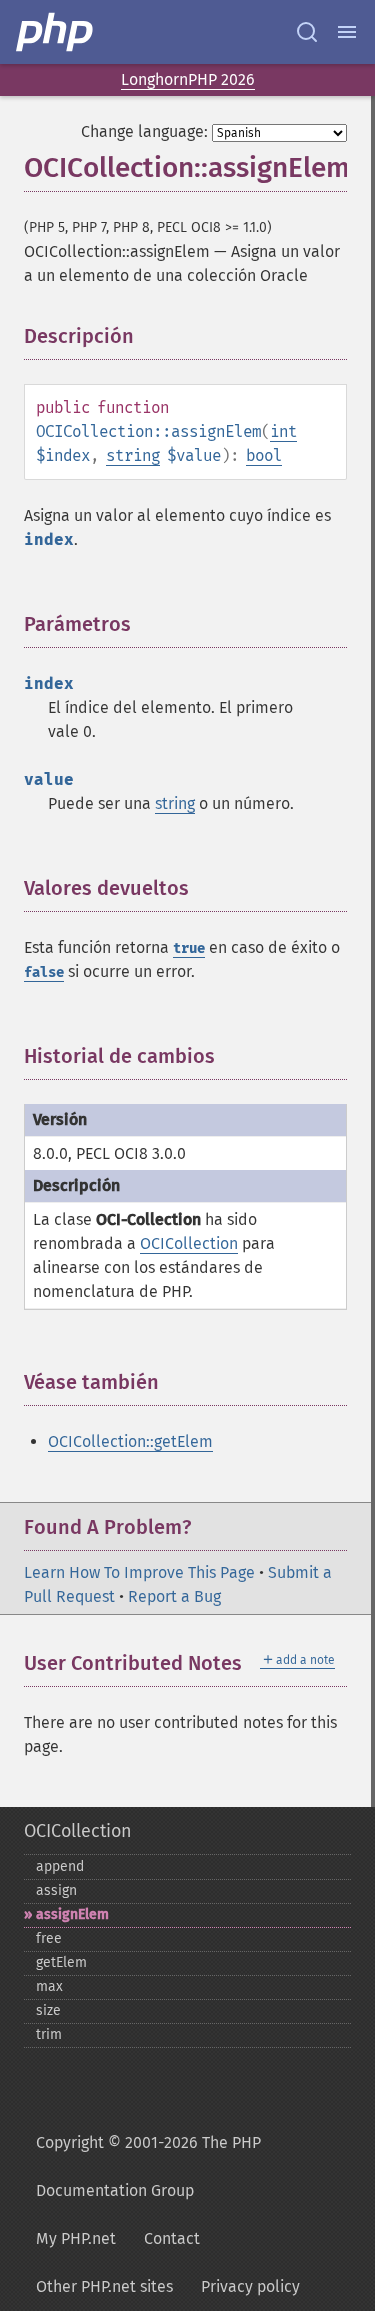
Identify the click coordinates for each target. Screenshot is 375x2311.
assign (56, 1890)
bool (264, 455)
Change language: (144, 131)
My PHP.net (76, 2238)
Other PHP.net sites (104, 2286)
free (49, 1938)
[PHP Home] (56, 32)
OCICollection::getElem (130, 1441)
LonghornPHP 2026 (188, 79)
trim (49, 2034)
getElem (61, 1962)
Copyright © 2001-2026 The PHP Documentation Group (148, 2166)
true (189, 948)
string (133, 455)
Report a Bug (174, 1596)
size (48, 2010)
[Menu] (347, 32)
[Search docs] (307, 32)
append (60, 1866)
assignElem (72, 1914)
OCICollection (189, 1243)
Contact (172, 2238)
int (283, 431)
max (49, 1986)
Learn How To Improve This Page (139, 1572)
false (44, 972)
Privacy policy (250, 2286)
